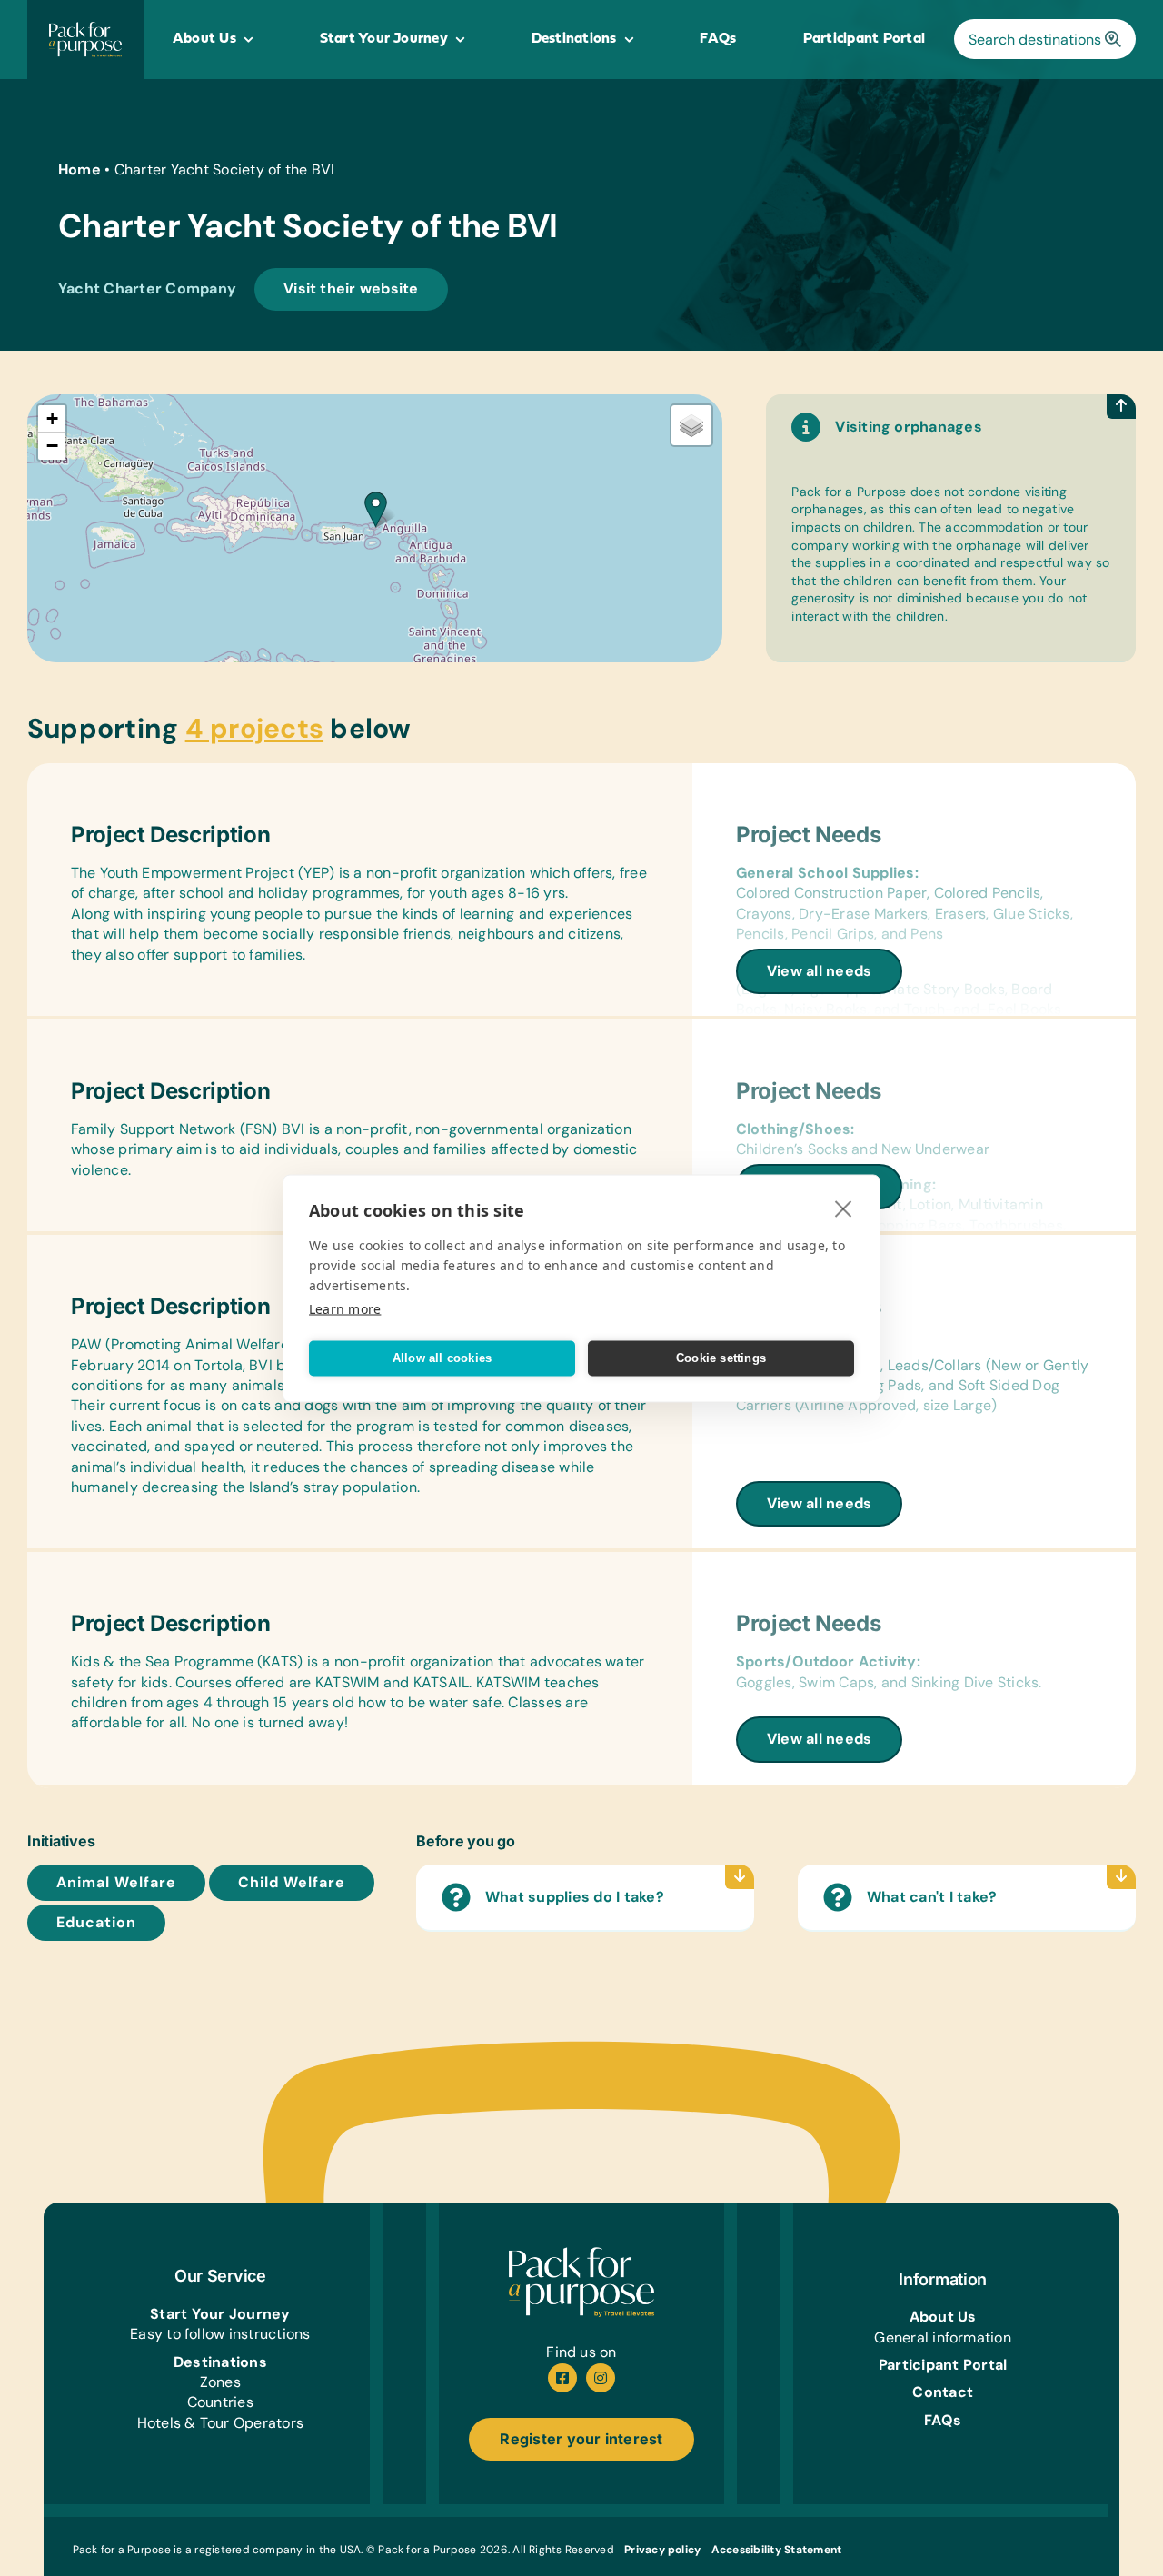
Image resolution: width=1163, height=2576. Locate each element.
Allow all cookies (442, 1358)
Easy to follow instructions (220, 2334)
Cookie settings (721, 1358)
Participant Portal (943, 2365)
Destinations (220, 2362)
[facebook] (562, 2378)
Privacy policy (662, 2550)
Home (80, 169)
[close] (844, 1208)
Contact (943, 2392)
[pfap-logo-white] (581, 2254)
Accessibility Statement (777, 2550)
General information (943, 2337)
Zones (220, 2382)
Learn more (345, 1308)
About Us (943, 2317)
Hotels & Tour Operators (221, 2423)
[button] (376, 509)
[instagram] (601, 2378)
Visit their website (351, 288)
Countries (220, 2402)
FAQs (943, 2420)
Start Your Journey (220, 2314)
